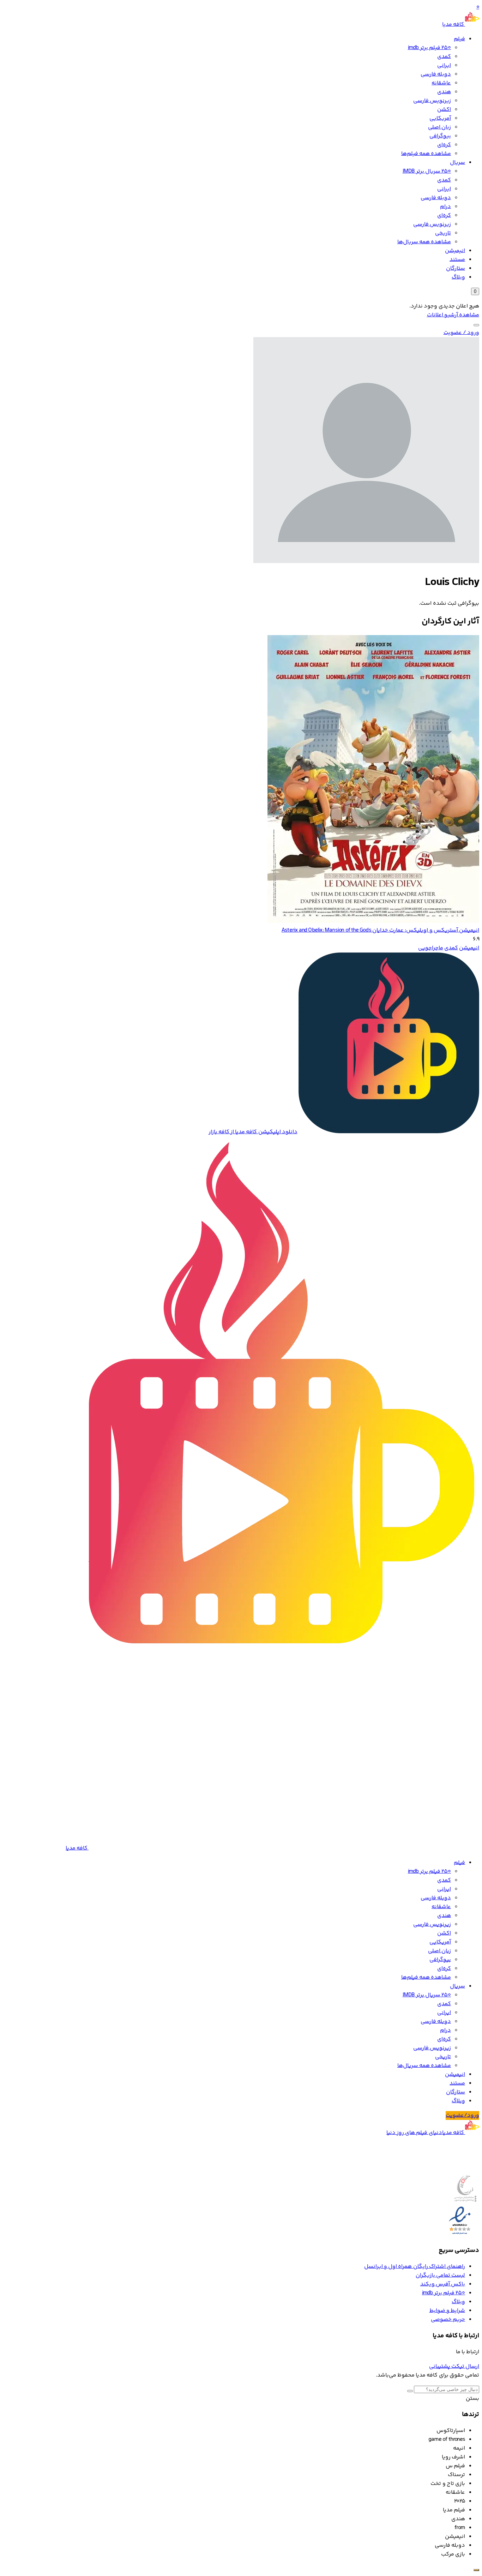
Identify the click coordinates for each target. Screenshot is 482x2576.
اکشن (444, 110)
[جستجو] (476, 325)
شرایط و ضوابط (447, 2311)
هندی (444, 92)
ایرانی (444, 65)
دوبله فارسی (436, 74)
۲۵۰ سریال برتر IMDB (427, 171)
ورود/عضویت (462, 2115)
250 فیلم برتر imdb (429, 48)
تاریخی (443, 233)
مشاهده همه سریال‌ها (424, 242)
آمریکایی (440, 118)
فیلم (459, 39)
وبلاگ (458, 277)
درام (445, 207)
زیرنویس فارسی (432, 101)
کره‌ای (444, 145)
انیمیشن (455, 251)
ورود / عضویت (461, 333)
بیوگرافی (440, 136)
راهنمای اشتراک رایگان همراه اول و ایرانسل (415, 2267)
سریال (457, 163)
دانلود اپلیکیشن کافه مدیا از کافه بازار (253, 1132)
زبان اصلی (439, 127)
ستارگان (456, 268)
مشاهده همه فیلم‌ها (426, 154)
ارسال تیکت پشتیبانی (454, 2366)
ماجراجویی (431, 948)
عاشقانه (441, 83)
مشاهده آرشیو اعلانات (453, 315)
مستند (457, 260)
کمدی (444, 57)
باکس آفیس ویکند (443, 2284)
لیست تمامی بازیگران (440, 2275)
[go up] (476, 2570)
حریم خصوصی (448, 2320)
